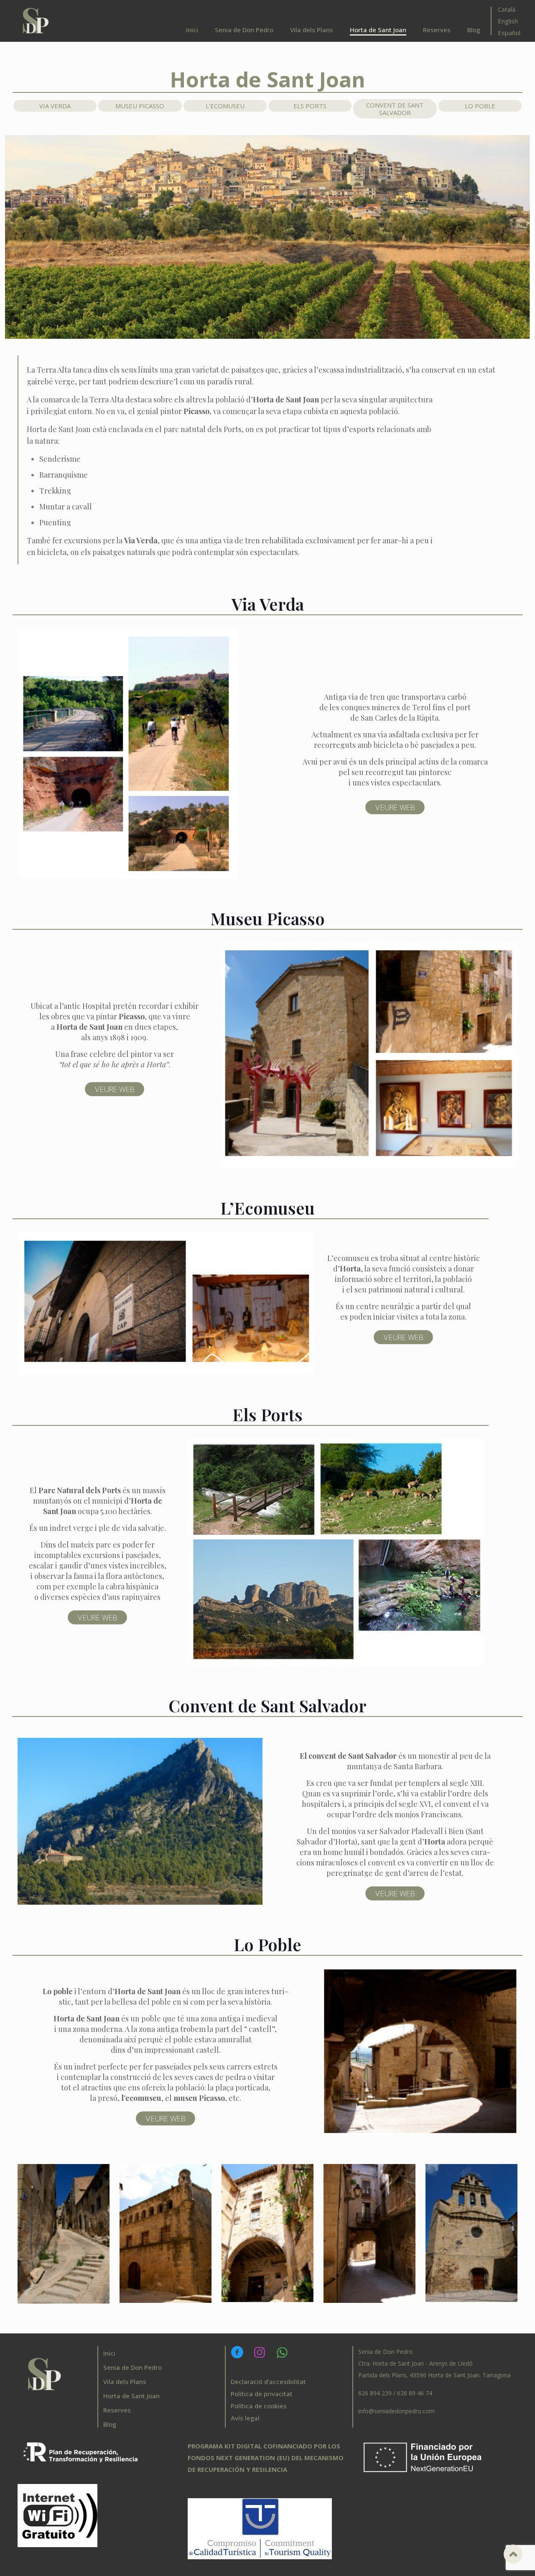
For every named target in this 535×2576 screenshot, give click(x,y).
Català (507, 9)
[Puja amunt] (513, 2554)
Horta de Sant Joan (131, 2396)
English (508, 21)
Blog (110, 2424)
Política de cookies (259, 2406)
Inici (109, 2353)
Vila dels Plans (125, 2382)
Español (509, 33)
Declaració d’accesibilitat (268, 2382)
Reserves (117, 2410)
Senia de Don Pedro (132, 2367)
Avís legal (245, 2418)
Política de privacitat (262, 2394)
